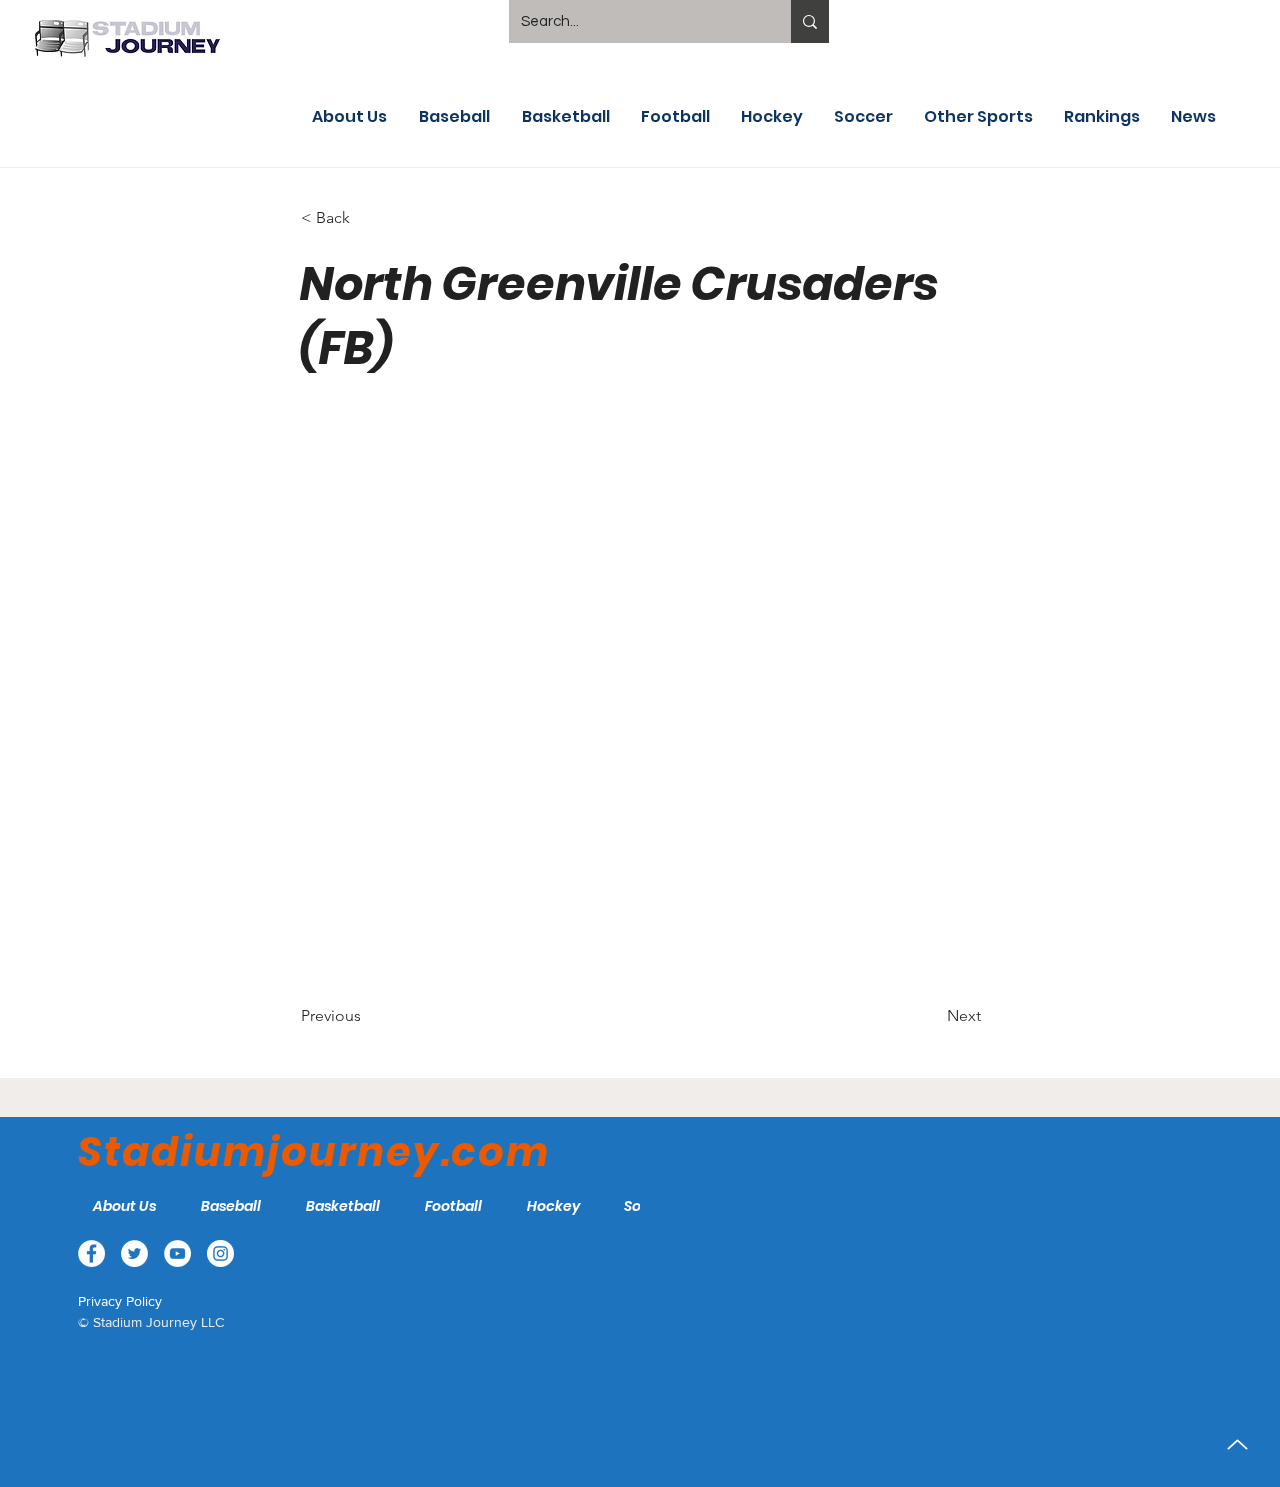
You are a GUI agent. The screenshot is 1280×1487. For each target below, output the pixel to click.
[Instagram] (1238, 744)
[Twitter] (1238, 650)
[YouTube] (1238, 697)
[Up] (1237, 1444)
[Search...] (810, 21)
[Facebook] (1238, 603)
